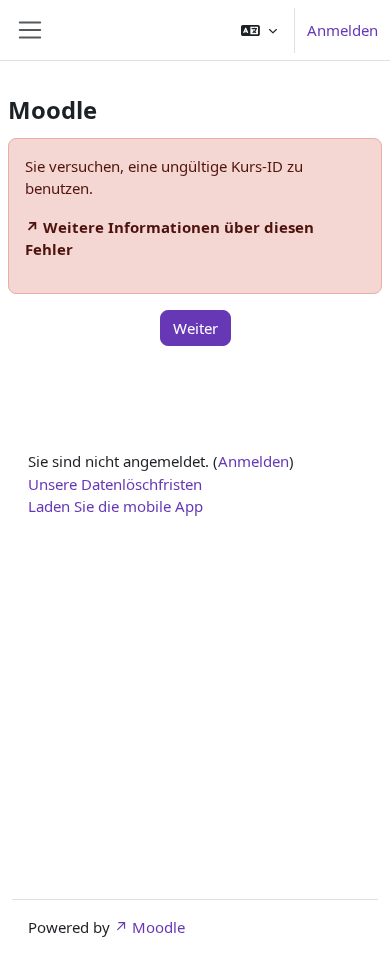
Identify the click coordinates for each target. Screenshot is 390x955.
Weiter (195, 328)
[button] (259, 30)
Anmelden (342, 30)
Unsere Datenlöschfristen (115, 484)
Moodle (158, 927)
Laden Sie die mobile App (115, 506)
